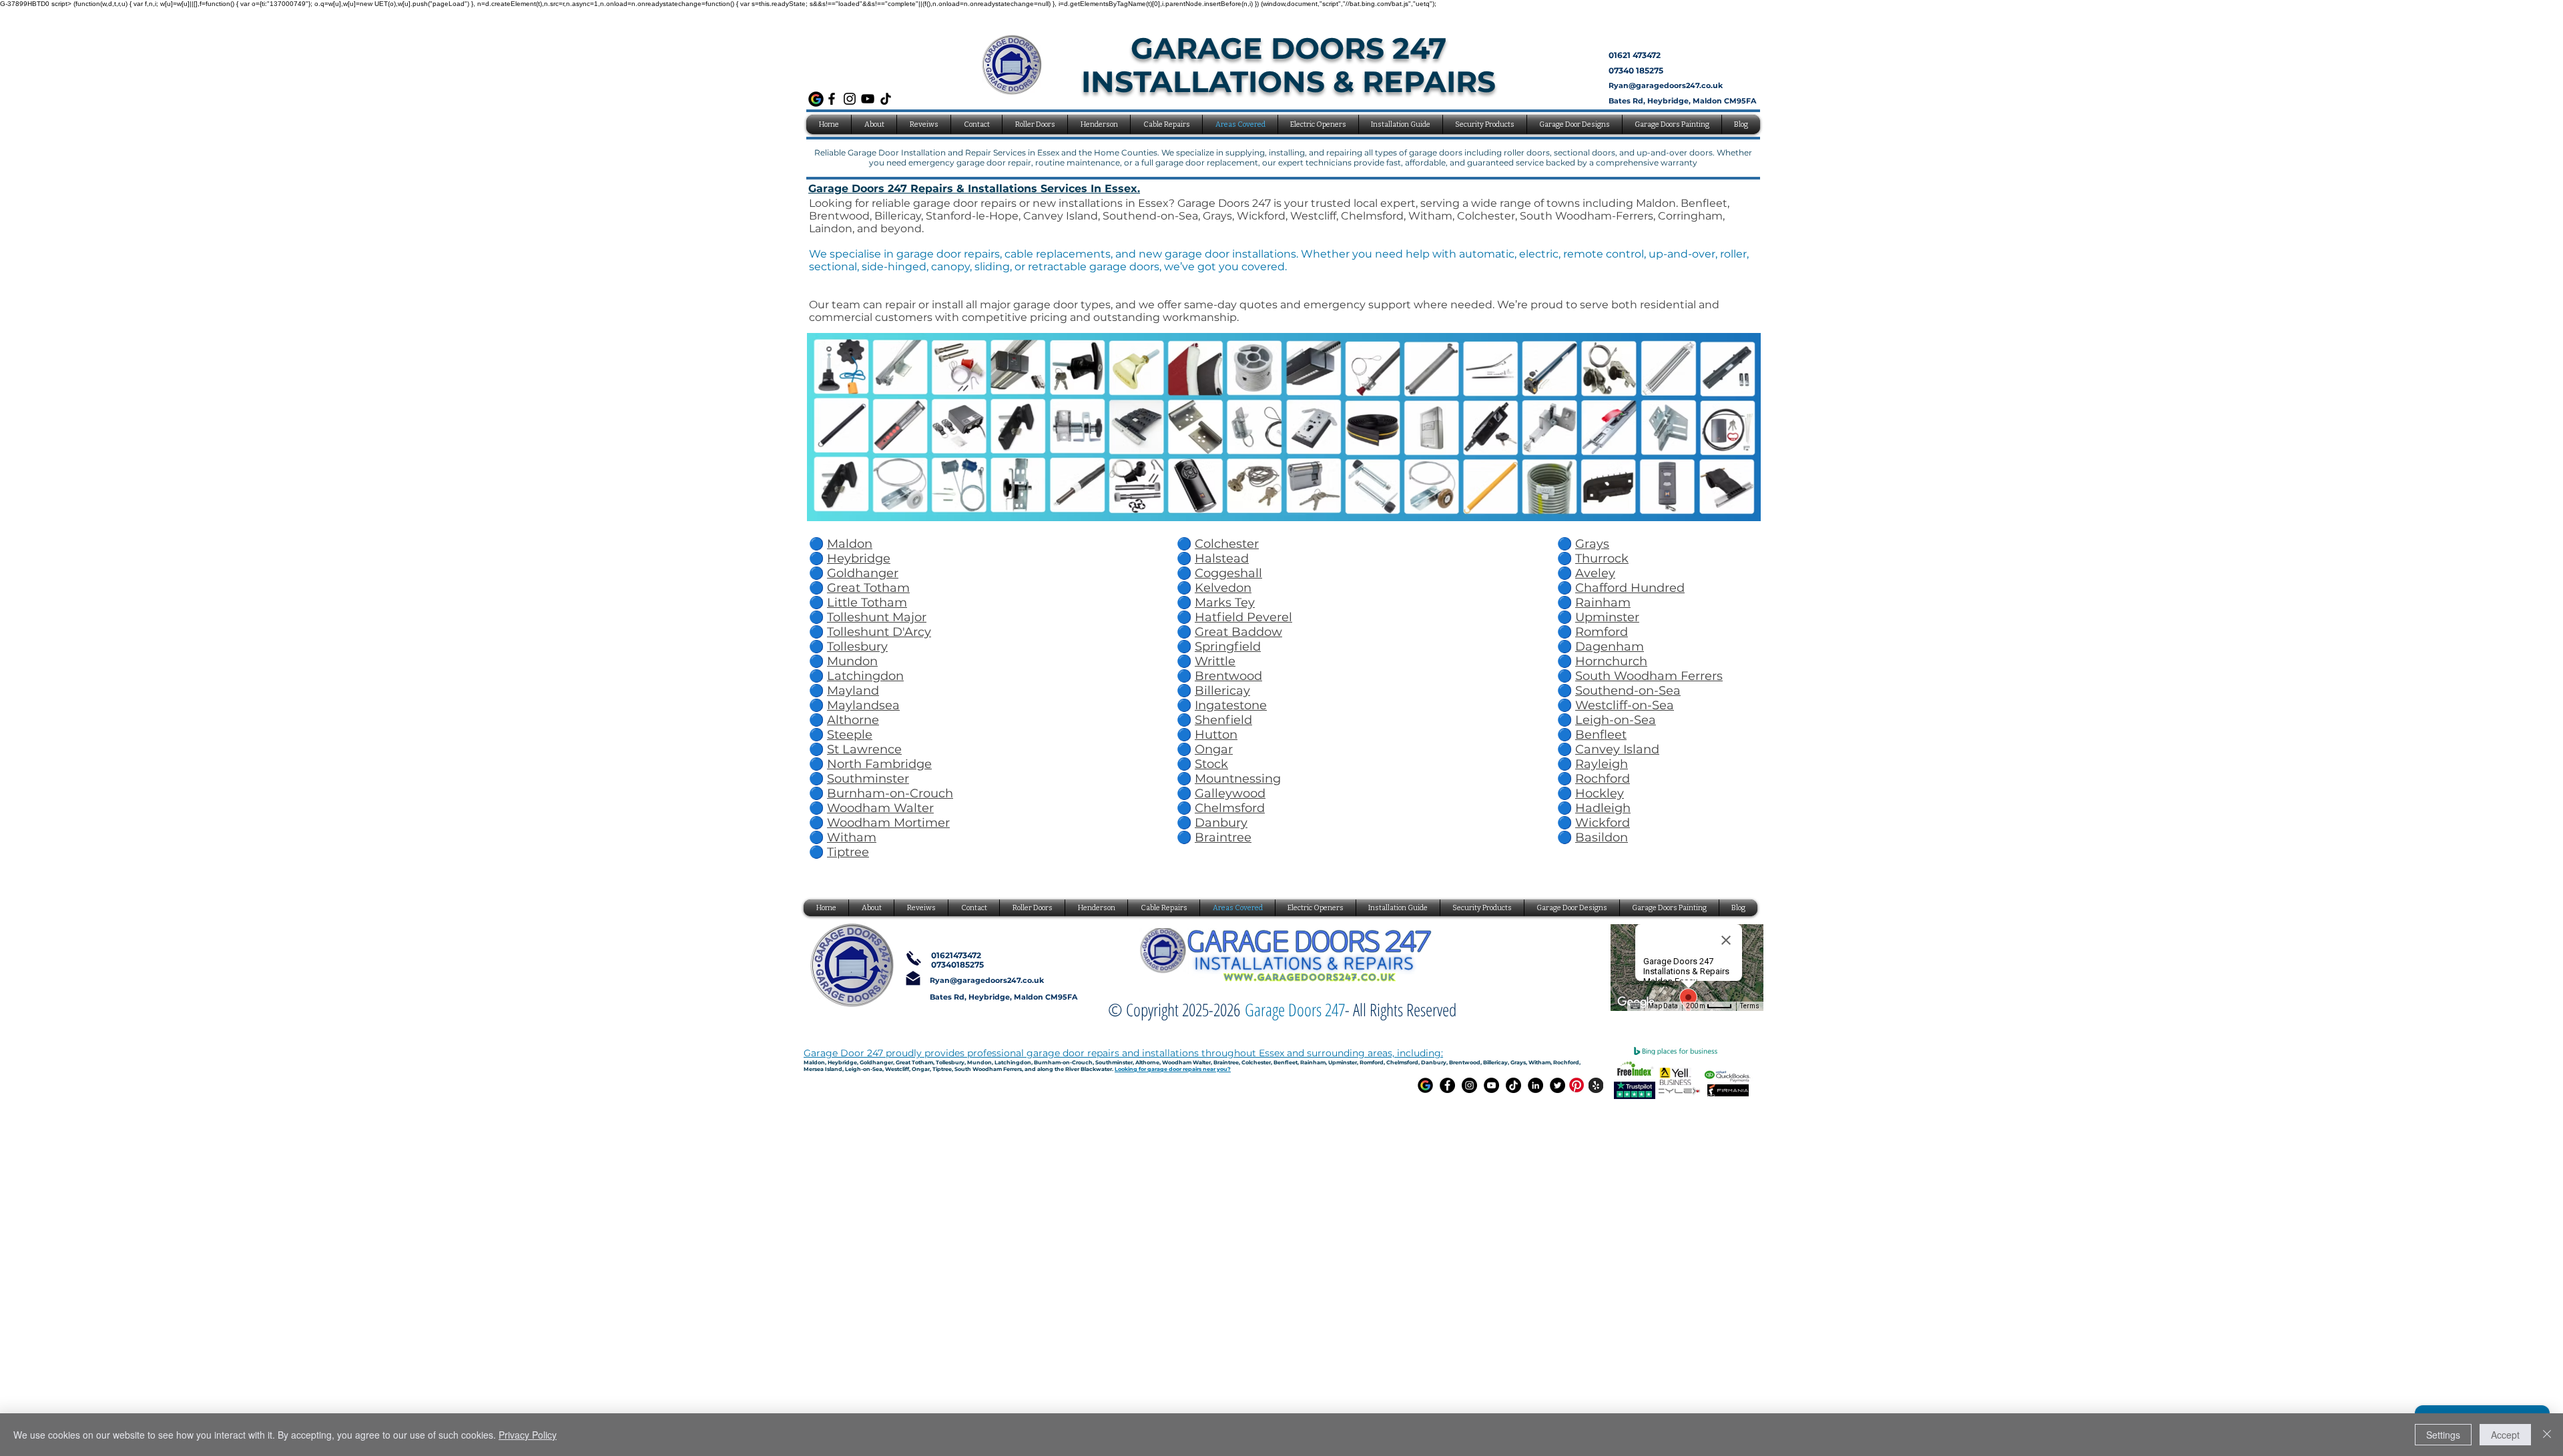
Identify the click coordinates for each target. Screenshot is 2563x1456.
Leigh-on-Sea (1616, 720)
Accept (2505, 1435)
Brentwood (1228, 676)
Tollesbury (857, 647)
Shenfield (1223, 720)
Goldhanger (863, 573)
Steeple (850, 735)
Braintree (1223, 837)
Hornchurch (1611, 661)
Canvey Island (1617, 749)
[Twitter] (1557, 1085)
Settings (2443, 1435)
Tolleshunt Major (877, 617)
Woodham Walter (880, 808)
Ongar (1214, 749)
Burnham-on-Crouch (890, 793)
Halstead (1222, 559)
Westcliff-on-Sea (1625, 705)
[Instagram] (850, 99)
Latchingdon (865, 676)
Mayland (853, 691)
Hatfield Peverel (1243, 617)
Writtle (1215, 661)
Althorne (853, 720)
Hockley (1600, 793)
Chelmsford (1230, 808)
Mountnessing (1238, 779)
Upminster (1607, 617)
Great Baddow (1238, 632)
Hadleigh (1603, 808)
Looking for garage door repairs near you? (1173, 1069)
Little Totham (867, 603)
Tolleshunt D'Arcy (879, 632)
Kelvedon (1223, 588)
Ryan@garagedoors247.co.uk (1666, 85)
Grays (1592, 544)
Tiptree (848, 852)
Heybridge (859, 559)
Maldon (850, 544)
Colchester (1227, 544)
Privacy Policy (528, 1435)
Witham (852, 837)
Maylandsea (863, 705)
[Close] (2547, 1435)
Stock (1211, 764)
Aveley (1595, 573)
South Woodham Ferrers (1649, 676)
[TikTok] (886, 99)
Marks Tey (1225, 603)
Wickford (1603, 823)
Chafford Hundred (1630, 588)
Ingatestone (1231, 705)
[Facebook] (832, 99)
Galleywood (1230, 793)
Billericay (1222, 691)
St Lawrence (864, 749)
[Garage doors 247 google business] (1425, 1085)
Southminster (868, 779)
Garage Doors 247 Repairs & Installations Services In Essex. (974, 189)
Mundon (852, 661)
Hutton (1216, 735)
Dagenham (1610, 647)
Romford (1602, 632)
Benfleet (1601, 735)
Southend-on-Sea (1628, 691)
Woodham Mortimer (888, 823)
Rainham (1603, 603)
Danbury (1221, 823)
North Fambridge (879, 764)
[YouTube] (868, 99)
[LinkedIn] (1535, 1085)
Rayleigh (1602, 764)
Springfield (1228, 647)
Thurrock (1602, 559)
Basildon (1602, 837)
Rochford (1603, 779)
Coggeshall (1228, 573)
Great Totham (868, 588)
